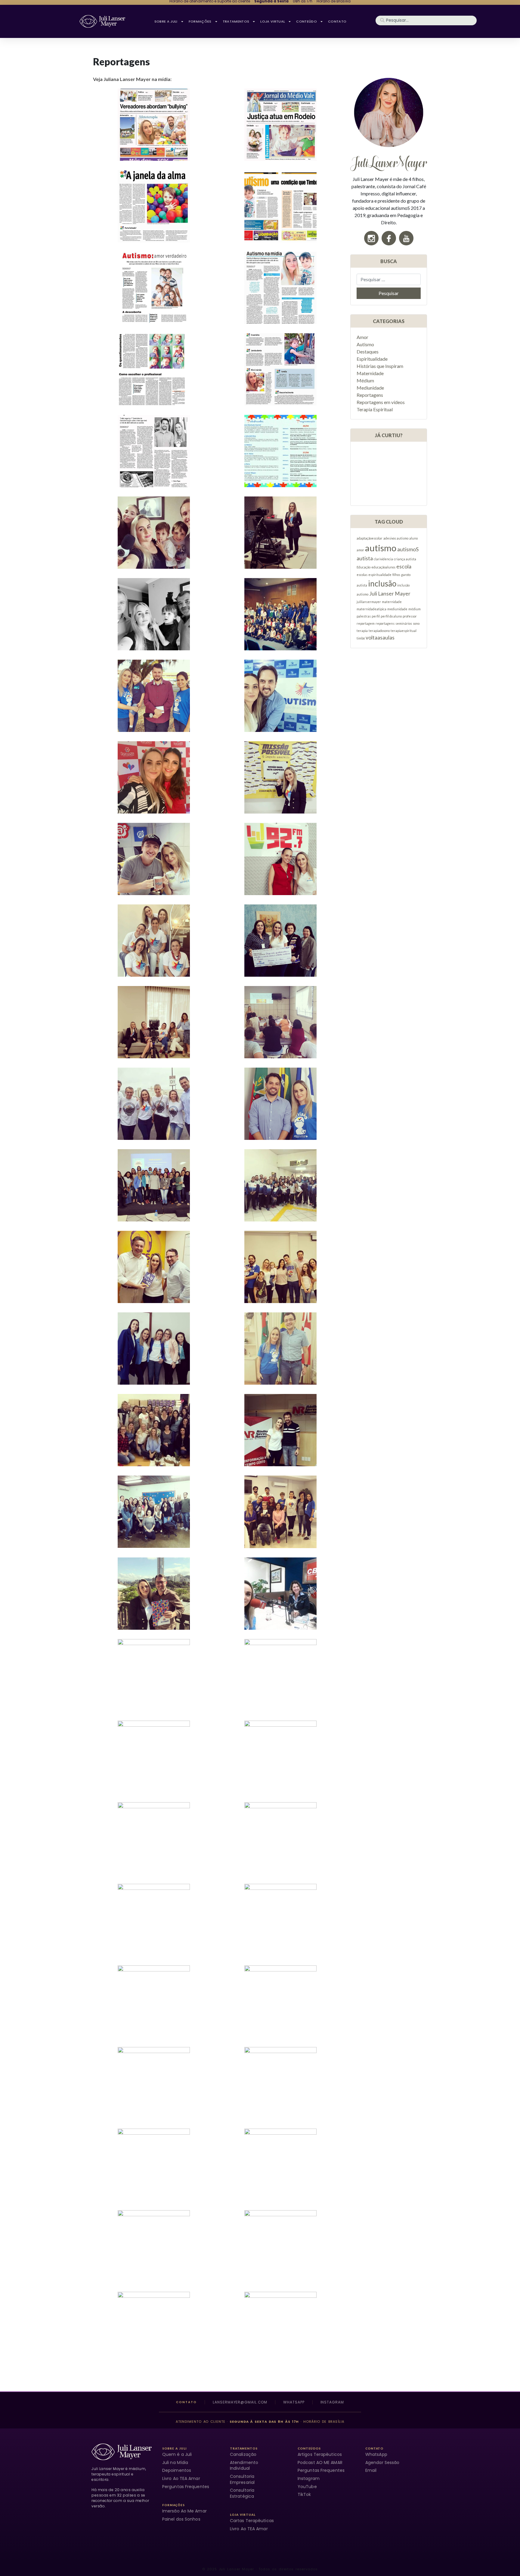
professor (410, 616)
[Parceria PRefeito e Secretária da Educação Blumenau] (154, 2328)
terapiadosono (379, 631)
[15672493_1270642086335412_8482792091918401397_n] (154, 533)
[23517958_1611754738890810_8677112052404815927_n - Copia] (154, 1757)
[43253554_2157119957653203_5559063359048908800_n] (154, 941)
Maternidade (370, 373)
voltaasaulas (380, 638)
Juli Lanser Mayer (390, 594)
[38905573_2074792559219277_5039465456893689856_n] (154, 206)
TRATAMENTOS (236, 21)
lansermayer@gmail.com (240, 2402)
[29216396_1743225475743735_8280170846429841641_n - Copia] (280, 1920)
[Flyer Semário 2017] (280, 451)
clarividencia (383, 559)
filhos (396, 575)
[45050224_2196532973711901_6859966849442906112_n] (280, 777)
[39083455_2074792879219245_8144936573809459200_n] (154, 451)
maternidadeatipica (371, 609)
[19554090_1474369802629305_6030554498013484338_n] (280, 1838)
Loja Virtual (273, 21)
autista (365, 558)
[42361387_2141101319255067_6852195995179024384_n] (280, 2002)
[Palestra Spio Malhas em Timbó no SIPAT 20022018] (280, 1022)
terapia (362, 631)
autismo (381, 548)
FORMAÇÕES (200, 21)
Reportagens (370, 395)
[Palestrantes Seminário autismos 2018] (280, 1675)
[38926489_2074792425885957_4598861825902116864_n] (280, 288)
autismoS (408, 549)
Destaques (368, 352)
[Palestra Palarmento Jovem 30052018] (280, 614)
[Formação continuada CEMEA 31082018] (154, 1185)
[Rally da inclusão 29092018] (154, 1104)
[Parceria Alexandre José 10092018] (154, 1594)
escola (404, 566)
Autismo (365, 344)
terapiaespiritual (404, 631)
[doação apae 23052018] (280, 941)
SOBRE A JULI (166, 21)
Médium (365, 380)
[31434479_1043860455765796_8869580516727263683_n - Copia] (280, 2246)
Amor (362, 337)
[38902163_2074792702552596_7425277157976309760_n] (280, 206)
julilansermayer (369, 602)
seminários (404, 623)
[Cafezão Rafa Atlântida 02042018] (154, 859)
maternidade (392, 602)
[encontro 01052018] (280, 1512)
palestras (364, 616)
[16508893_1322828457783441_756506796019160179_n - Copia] (154, 614)
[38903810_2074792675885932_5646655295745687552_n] (154, 288)
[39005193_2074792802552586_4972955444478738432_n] (280, 369)
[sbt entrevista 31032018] (154, 696)
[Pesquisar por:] (389, 279)
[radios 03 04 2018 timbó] (154, 2165)
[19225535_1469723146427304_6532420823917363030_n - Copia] (280, 1267)
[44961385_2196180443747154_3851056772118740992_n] (280, 533)
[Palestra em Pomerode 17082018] (154, 1349)
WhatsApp (294, 2402)
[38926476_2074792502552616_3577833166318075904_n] (154, 125)
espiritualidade (380, 575)
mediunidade (397, 609)
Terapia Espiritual (375, 409)
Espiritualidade (372, 359)
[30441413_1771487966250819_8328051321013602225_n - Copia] (154, 2002)
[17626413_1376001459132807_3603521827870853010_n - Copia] (280, 1349)
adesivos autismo (396, 538)
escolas (362, 575)
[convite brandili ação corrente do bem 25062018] (154, 777)
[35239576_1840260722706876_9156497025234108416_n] (280, 696)
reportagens (385, 623)
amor (360, 550)
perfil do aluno (391, 616)
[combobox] (426, 21)
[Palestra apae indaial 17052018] (154, 1512)
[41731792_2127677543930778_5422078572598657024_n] (280, 1594)
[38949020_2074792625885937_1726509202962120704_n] (154, 369)
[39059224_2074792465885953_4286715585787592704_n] (280, 125)
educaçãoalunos (383, 567)
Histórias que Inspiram (380, 366)
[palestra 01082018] (280, 1185)
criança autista (405, 559)
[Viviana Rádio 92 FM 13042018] (280, 859)
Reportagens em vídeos (381, 402)
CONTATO (337, 21)
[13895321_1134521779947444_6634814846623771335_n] (154, 1838)
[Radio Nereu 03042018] (280, 1430)
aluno (413, 538)
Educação (364, 567)
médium (415, 609)
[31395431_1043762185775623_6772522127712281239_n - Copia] (280, 2083)
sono (416, 623)
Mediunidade (370, 388)
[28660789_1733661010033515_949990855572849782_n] (280, 2165)
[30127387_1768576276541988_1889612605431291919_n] (154, 2083)
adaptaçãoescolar (370, 538)
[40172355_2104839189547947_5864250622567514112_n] (154, 2246)
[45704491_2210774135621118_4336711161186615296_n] (154, 1022)
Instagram (332, 2402)
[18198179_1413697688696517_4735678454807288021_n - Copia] (154, 1675)
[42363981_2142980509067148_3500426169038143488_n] (154, 1920)
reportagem (366, 623)
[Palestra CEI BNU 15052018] (154, 1430)
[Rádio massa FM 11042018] (154, 1267)
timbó (361, 638)
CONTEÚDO (306, 21)
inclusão (382, 583)
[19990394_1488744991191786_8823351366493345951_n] (280, 2328)
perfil (376, 616)
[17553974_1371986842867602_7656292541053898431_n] (280, 1104)
